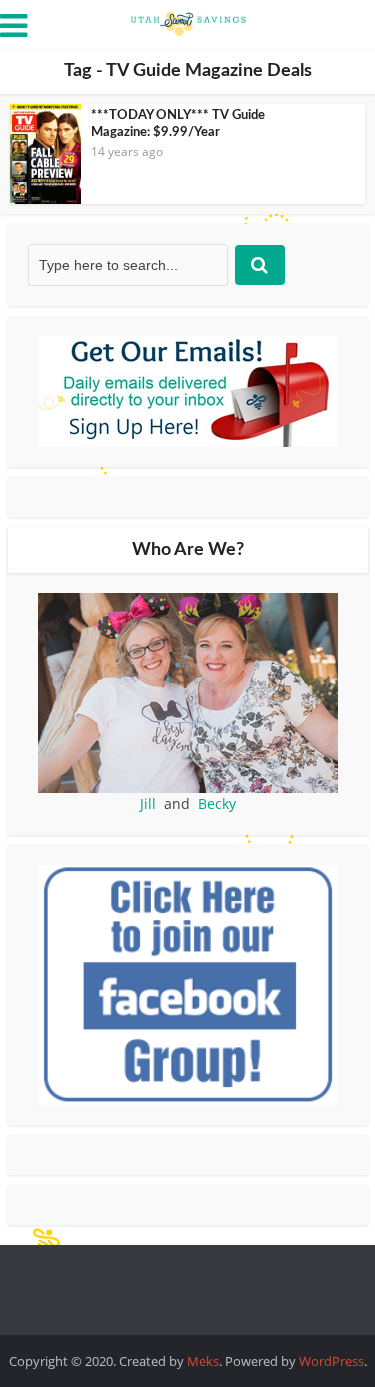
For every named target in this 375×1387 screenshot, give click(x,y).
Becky (217, 803)
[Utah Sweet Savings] (188, 22)
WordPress (331, 1361)
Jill (148, 803)
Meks (203, 1361)
